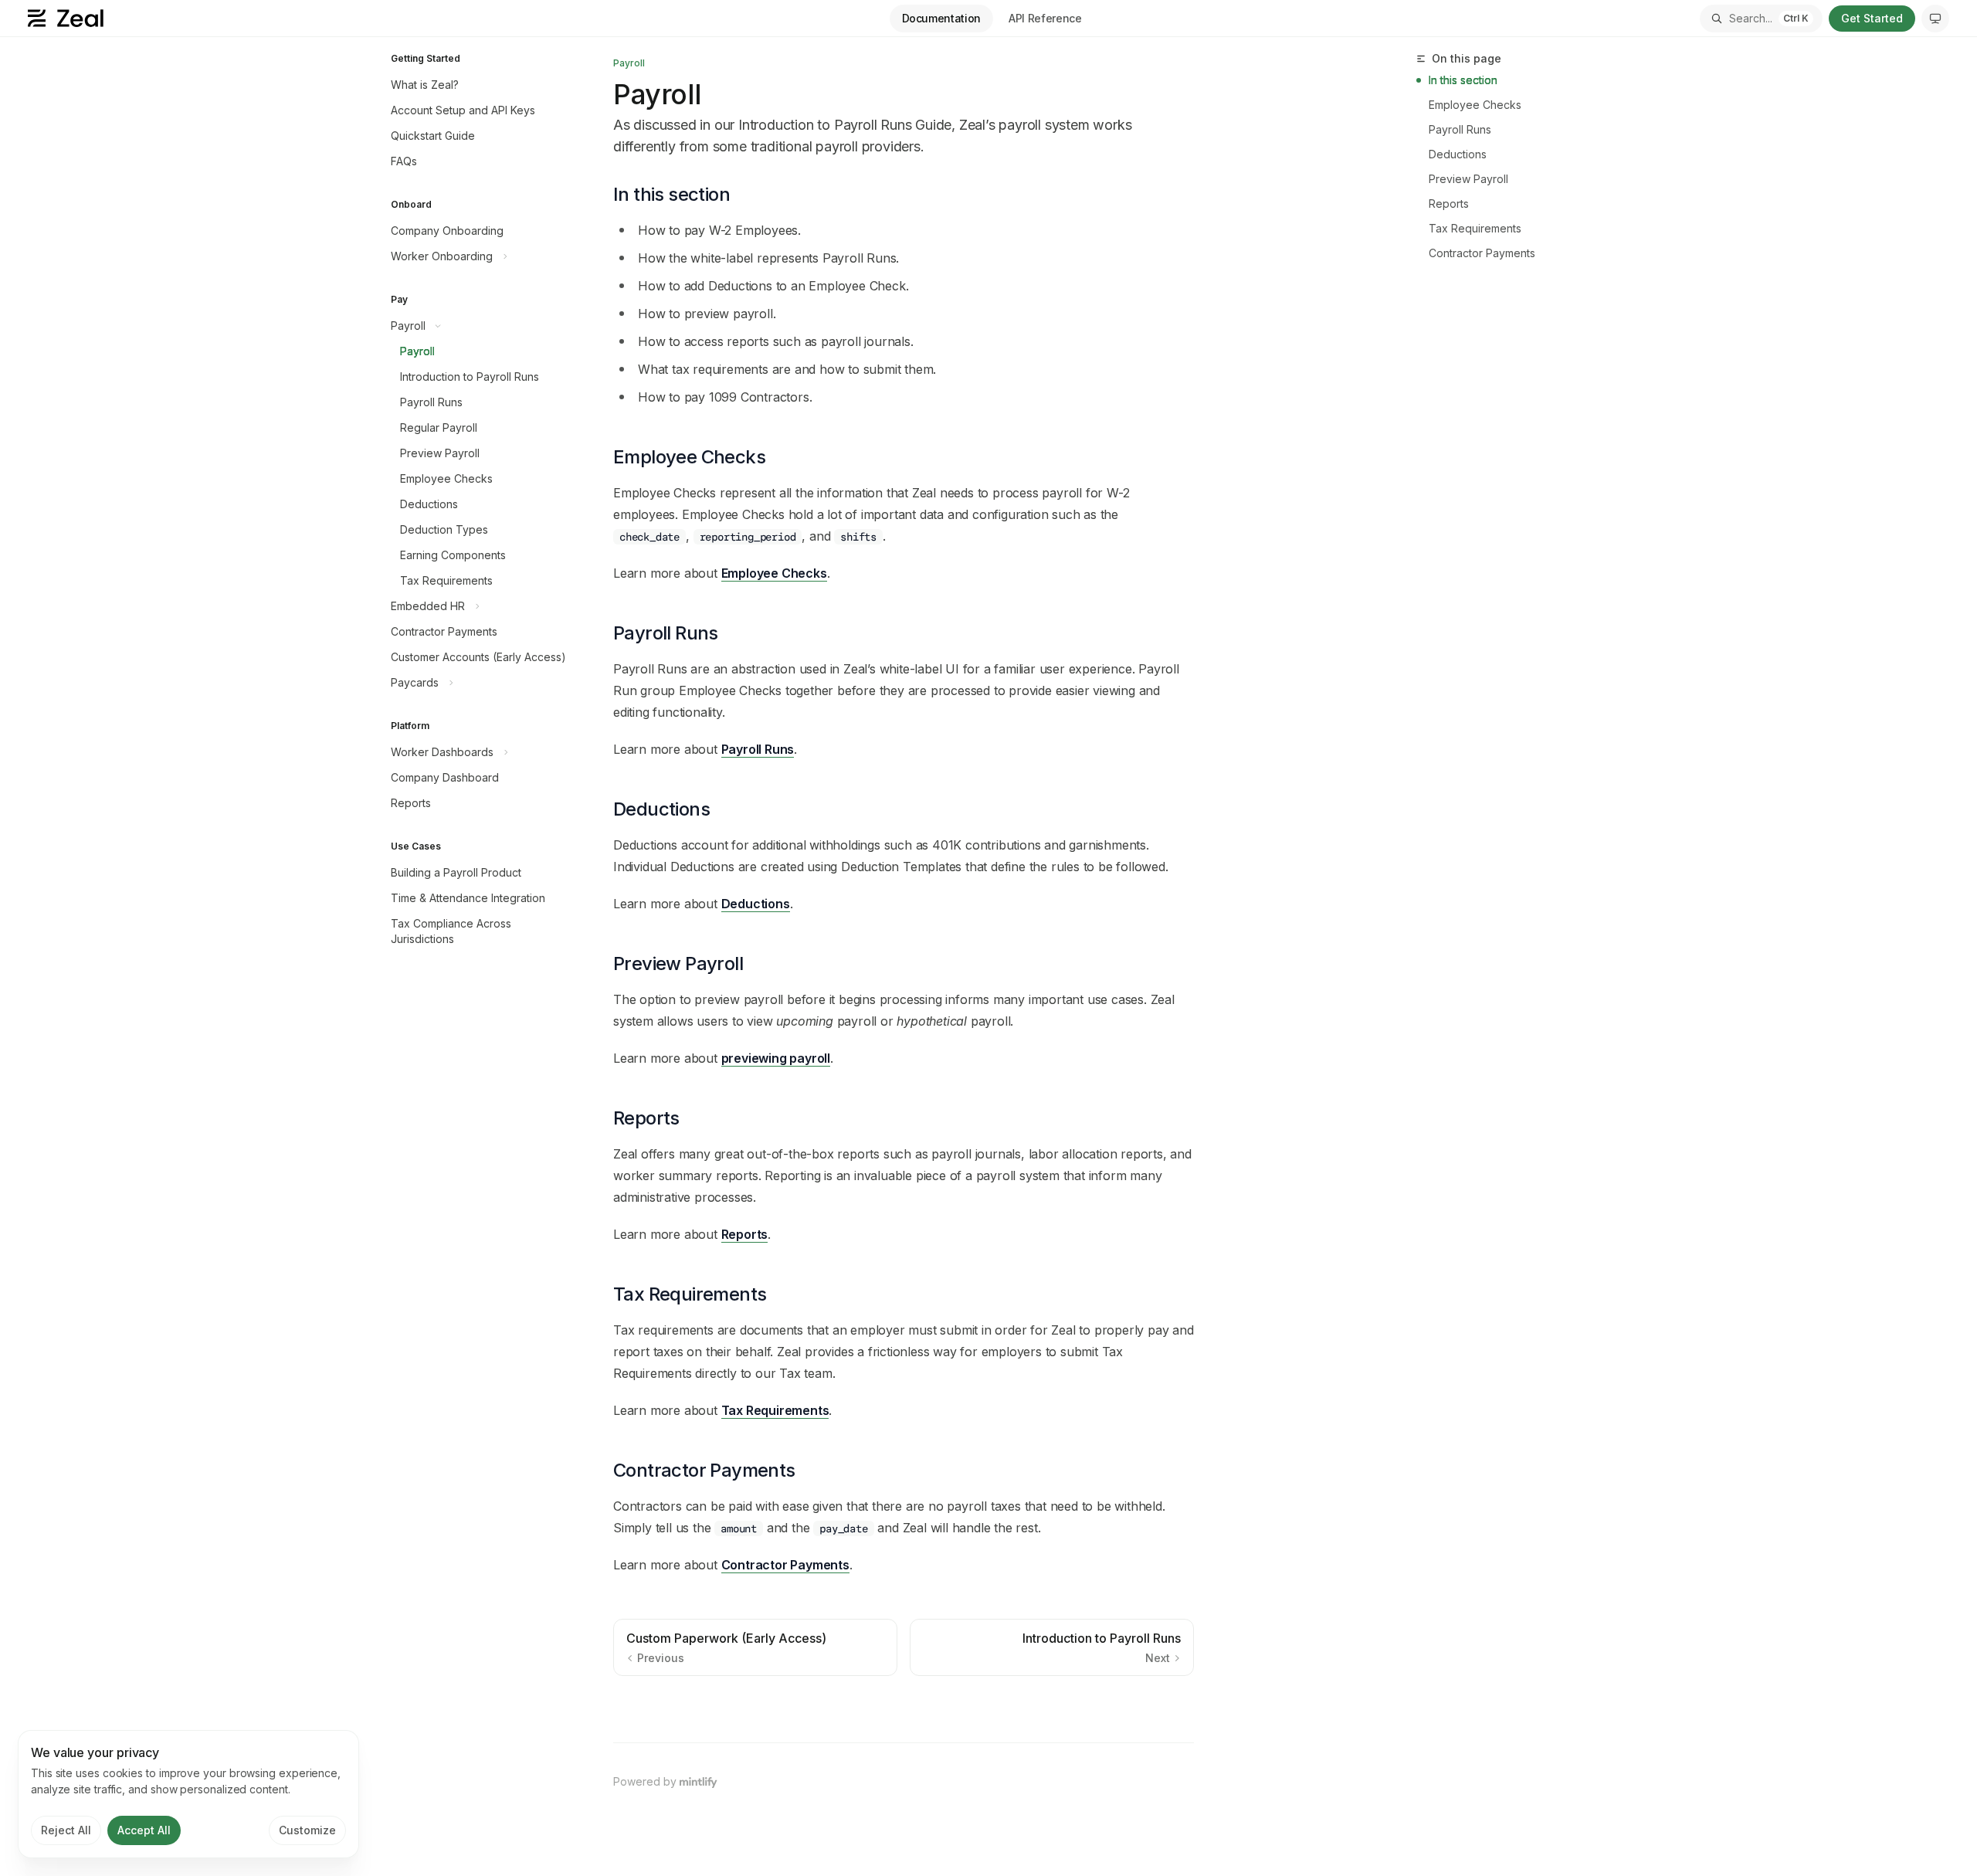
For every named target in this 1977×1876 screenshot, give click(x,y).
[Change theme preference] (1935, 19)
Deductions (756, 904)
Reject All (66, 1830)
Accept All (144, 1830)
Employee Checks (774, 573)
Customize (307, 1830)
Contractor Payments (785, 1565)
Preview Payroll (1468, 179)
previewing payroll (776, 1058)
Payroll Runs (758, 749)
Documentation (941, 18)
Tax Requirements (775, 1410)
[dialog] (188, 1794)
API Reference (1045, 18)
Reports (745, 1234)
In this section (1463, 80)
